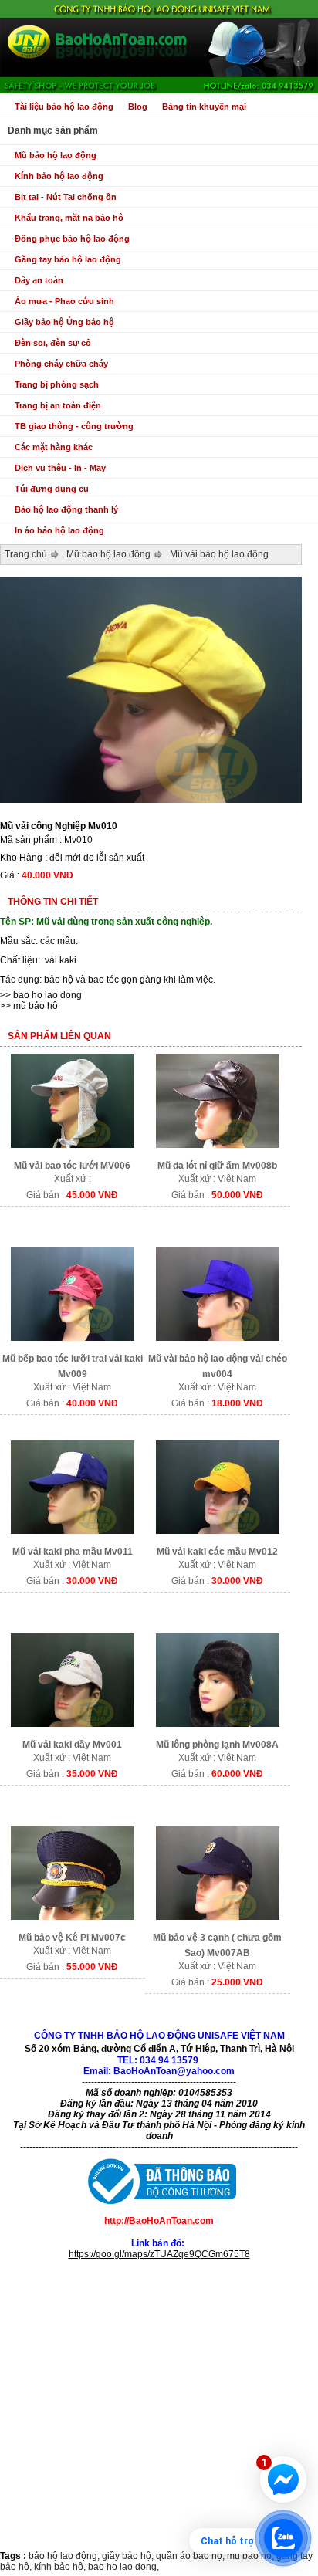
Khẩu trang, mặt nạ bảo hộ (69, 218)
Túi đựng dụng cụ (52, 489)
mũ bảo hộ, (252, 2556)
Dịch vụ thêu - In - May (60, 468)
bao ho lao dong (47, 995)
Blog (138, 107)
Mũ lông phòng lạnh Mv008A (217, 1745)
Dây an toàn (39, 280)
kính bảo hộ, (61, 2567)
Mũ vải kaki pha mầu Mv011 (73, 1552)
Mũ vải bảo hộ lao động (219, 554)
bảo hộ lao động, (65, 2556)
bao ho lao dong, (123, 2567)
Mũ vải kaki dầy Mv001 (72, 1745)
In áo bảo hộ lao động (59, 530)
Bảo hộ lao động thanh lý (66, 509)
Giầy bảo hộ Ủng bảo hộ (64, 322)
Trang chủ (26, 554)
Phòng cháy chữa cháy (61, 364)
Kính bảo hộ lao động (59, 176)
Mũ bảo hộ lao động (56, 155)
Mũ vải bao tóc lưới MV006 (72, 1166)
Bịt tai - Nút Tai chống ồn (66, 197)
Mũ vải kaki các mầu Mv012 (217, 1552)
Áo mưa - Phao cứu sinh (64, 301)
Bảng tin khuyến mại (204, 107)
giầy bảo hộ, (129, 2556)
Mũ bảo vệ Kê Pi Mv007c (72, 1938)
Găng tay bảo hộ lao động (68, 259)
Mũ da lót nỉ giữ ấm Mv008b (217, 1166)
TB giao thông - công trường (74, 426)
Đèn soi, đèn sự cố (53, 343)
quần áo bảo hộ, (191, 2556)
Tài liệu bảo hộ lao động (64, 107)
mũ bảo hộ (36, 1006)
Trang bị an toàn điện (58, 405)
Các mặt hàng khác (54, 447)
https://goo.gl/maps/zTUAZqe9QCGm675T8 (159, 2254)
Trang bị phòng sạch (57, 384)
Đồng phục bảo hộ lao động (72, 239)
